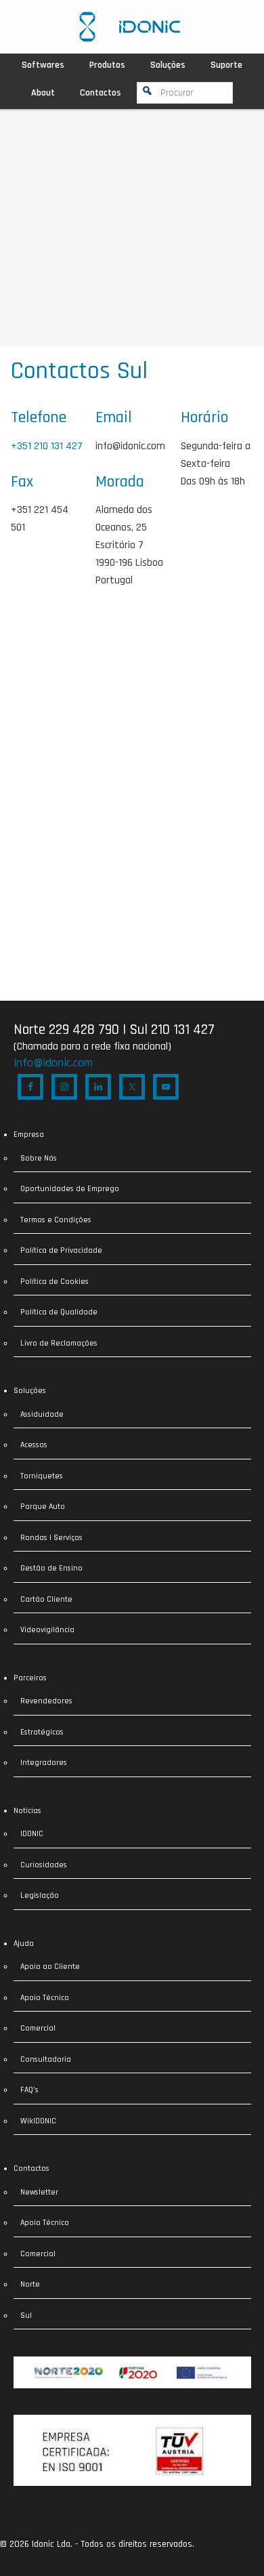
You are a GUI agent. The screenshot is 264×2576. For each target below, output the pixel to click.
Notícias (27, 1811)
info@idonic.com (130, 446)
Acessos (34, 1445)
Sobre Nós (39, 1158)
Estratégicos (42, 1732)
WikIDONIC (38, 2121)
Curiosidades (44, 1865)
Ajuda (24, 1944)
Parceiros (30, 1678)
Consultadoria (46, 2059)
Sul (26, 2315)
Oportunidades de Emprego (70, 1189)
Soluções (30, 1391)
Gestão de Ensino (51, 1568)
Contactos (31, 2168)
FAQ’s (29, 2090)
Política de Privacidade (61, 1250)
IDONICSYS (130, 27)
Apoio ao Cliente (50, 1967)
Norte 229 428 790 (66, 1030)
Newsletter (39, 2192)
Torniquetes (42, 1476)
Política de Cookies (54, 1282)
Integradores (44, 1763)
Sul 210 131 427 (172, 1030)
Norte (30, 2284)
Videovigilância (47, 1630)
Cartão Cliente (46, 1599)
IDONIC (32, 1834)
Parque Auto (43, 1507)
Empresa (29, 1135)
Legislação (40, 1895)
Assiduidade (42, 1414)
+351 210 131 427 (47, 446)
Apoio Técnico (45, 1998)
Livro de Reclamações (59, 1343)
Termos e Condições (56, 1220)
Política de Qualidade (59, 1312)
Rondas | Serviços (51, 1538)
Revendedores (46, 1701)
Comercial (38, 2028)
